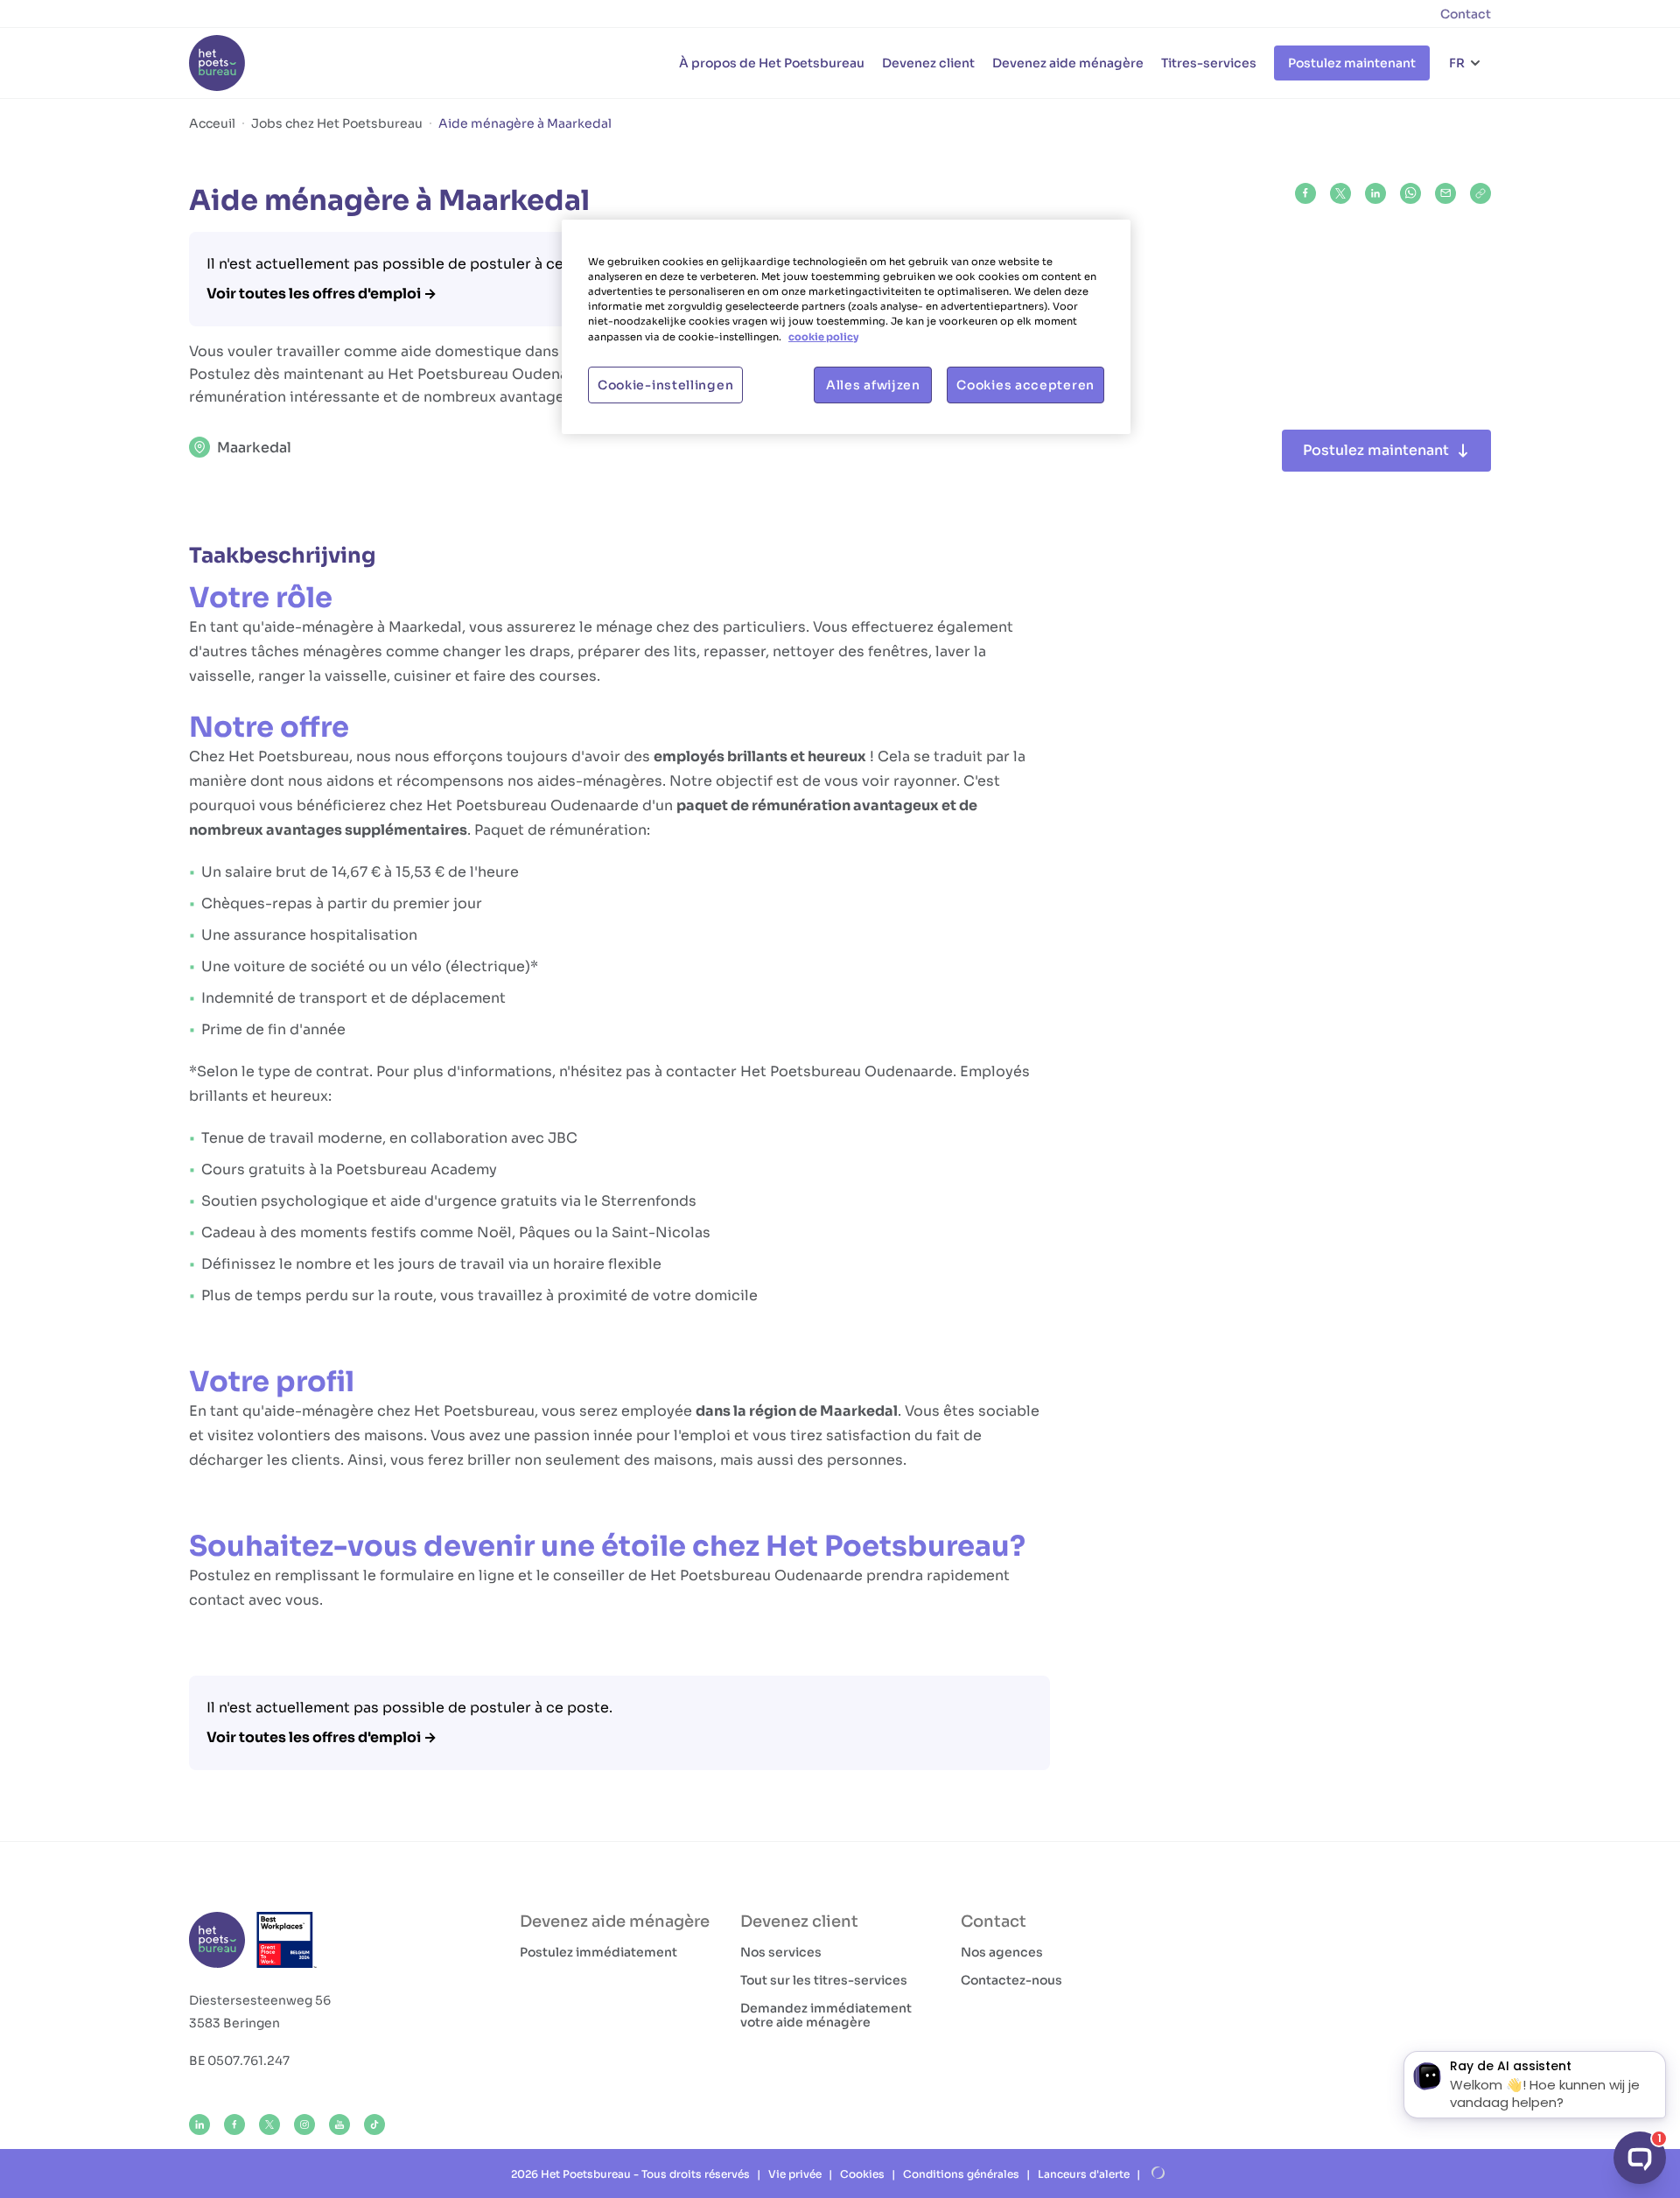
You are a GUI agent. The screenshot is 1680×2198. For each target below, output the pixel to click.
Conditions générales (961, 2174)
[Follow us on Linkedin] (199, 2124)
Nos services (781, 1952)
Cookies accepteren (1025, 385)
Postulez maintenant (1352, 63)
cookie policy (823, 337)
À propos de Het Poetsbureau (772, 63)
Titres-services (1209, 63)
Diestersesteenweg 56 (260, 2000)
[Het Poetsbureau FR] (217, 63)
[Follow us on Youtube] (339, 2124)
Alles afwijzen (873, 385)
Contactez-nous (1011, 1980)
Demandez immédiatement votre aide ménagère (826, 2015)
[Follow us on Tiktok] (374, 2124)
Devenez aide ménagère (1068, 63)
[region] (846, 326)
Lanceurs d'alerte (1084, 2174)
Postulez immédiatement (598, 1952)
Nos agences (1002, 1952)
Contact (1466, 14)
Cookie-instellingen (665, 385)
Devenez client (928, 63)
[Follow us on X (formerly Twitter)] (269, 2124)
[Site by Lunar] (1158, 2173)
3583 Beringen (234, 2023)
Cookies (862, 2174)
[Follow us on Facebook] (234, 2124)
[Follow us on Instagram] (304, 2124)
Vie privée (795, 2174)
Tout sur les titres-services (824, 1980)
